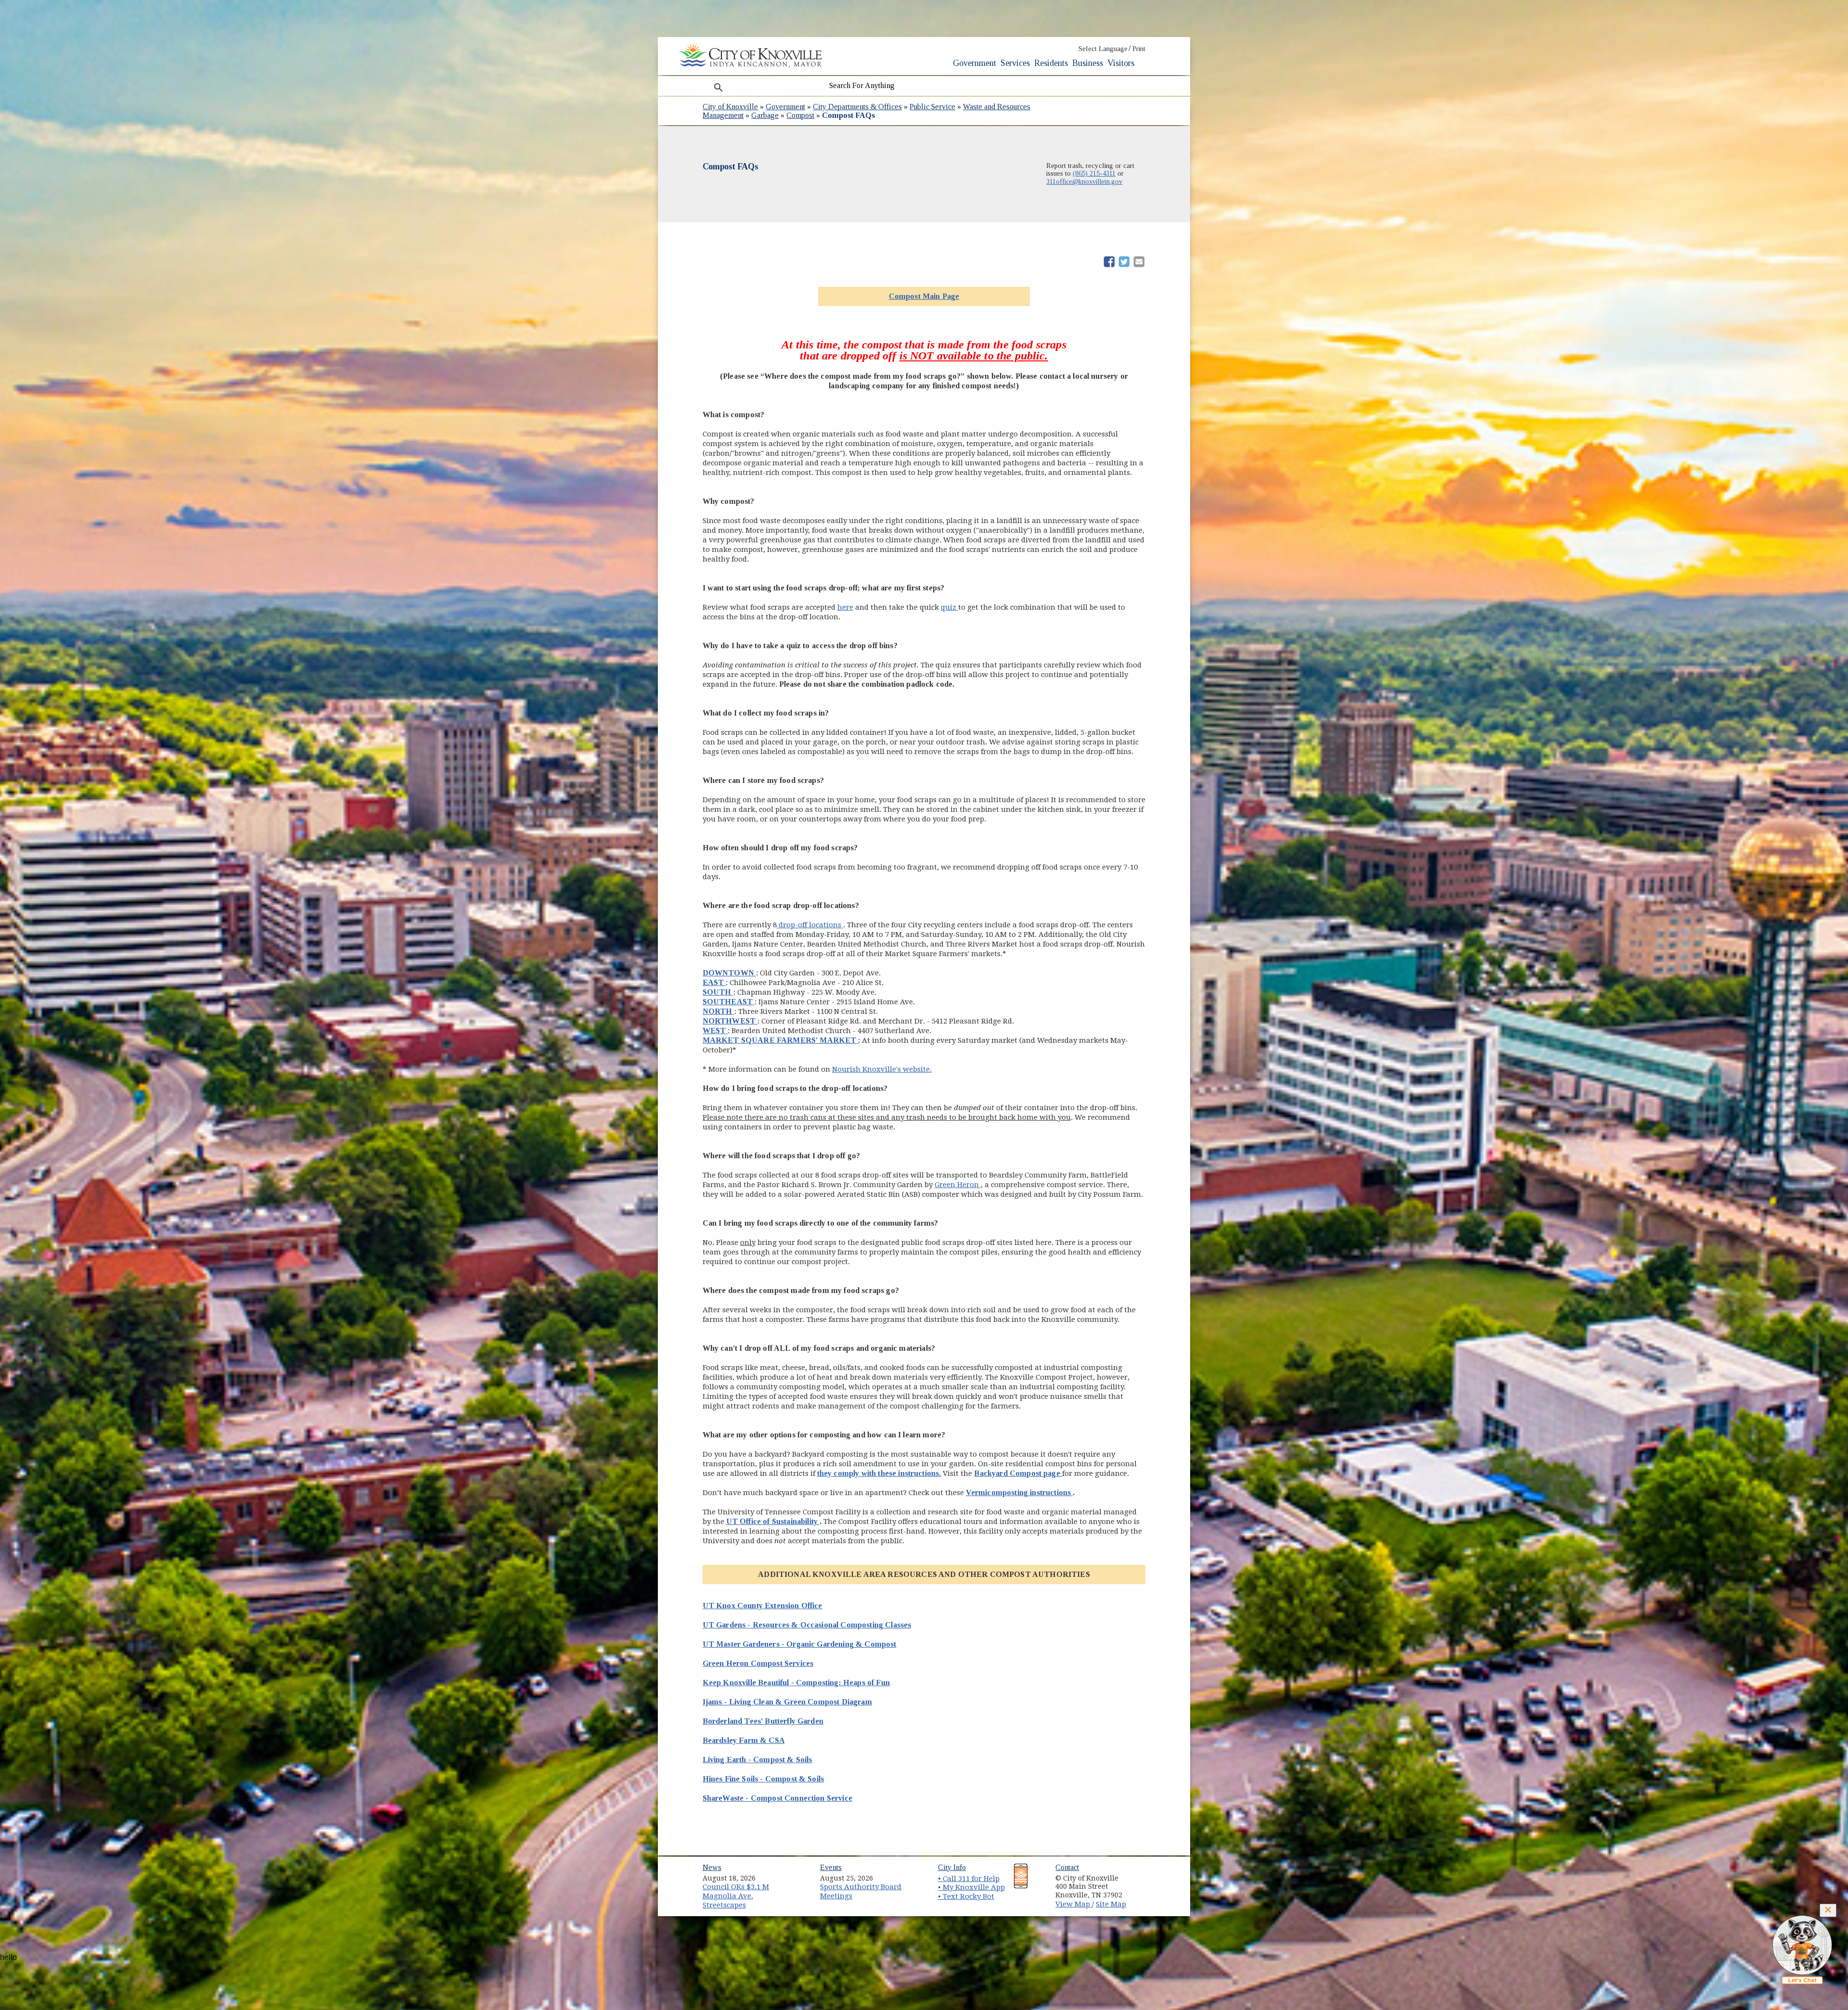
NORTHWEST (730, 1021)
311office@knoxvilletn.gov (1084, 181)
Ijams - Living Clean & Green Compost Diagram (787, 1702)
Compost (800, 115)
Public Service (932, 107)
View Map (1074, 1904)
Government (975, 63)
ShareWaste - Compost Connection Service (777, 1798)
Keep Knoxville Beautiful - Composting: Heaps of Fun (796, 1683)
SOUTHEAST (729, 1002)
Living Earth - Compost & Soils (757, 1760)
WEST (715, 1031)
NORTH (719, 1011)
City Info (952, 1867)
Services (1015, 63)
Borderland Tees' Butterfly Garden (763, 1721)
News (712, 1867)
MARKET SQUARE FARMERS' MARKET (781, 1040)
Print (1139, 49)
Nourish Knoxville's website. (882, 1069)
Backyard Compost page (1018, 1473)
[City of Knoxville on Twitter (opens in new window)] (1143, 1886)
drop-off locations (810, 925)
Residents (1051, 63)
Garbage (765, 115)
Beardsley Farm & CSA (744, 1740)
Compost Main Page (924, 296)
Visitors (1121, 63)
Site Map (1111, 1904)
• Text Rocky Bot (966, 1896)
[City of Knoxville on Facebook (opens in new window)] (1143, 1875)
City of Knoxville (730, 107)
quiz (950, 607)
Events (831, 1867)
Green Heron (958, 1185)
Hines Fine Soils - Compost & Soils (763, 1779)
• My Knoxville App (971, 1887)
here (845, 607)
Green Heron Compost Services (758, 1663)
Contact (1067, 1867)
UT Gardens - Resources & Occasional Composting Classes (807, 1625)
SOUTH (718, 992)
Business (1088, 63)
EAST (714, 982)
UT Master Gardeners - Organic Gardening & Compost (800, 1644)
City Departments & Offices (857, 107)
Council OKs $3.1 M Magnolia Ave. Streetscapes (736, 1896)
